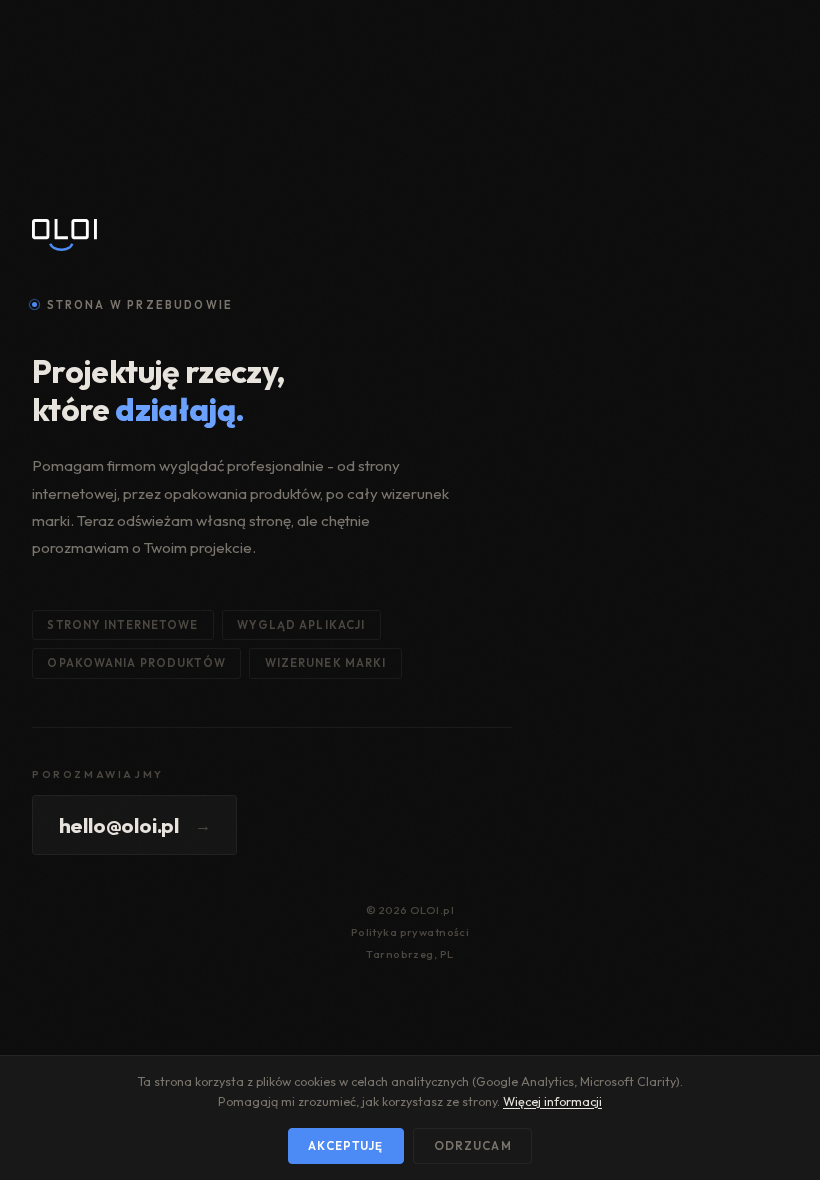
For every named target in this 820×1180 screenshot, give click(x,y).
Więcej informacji (552, 1101)
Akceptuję (345, 1145)
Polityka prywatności (410, 932)
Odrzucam (473, 1145)
